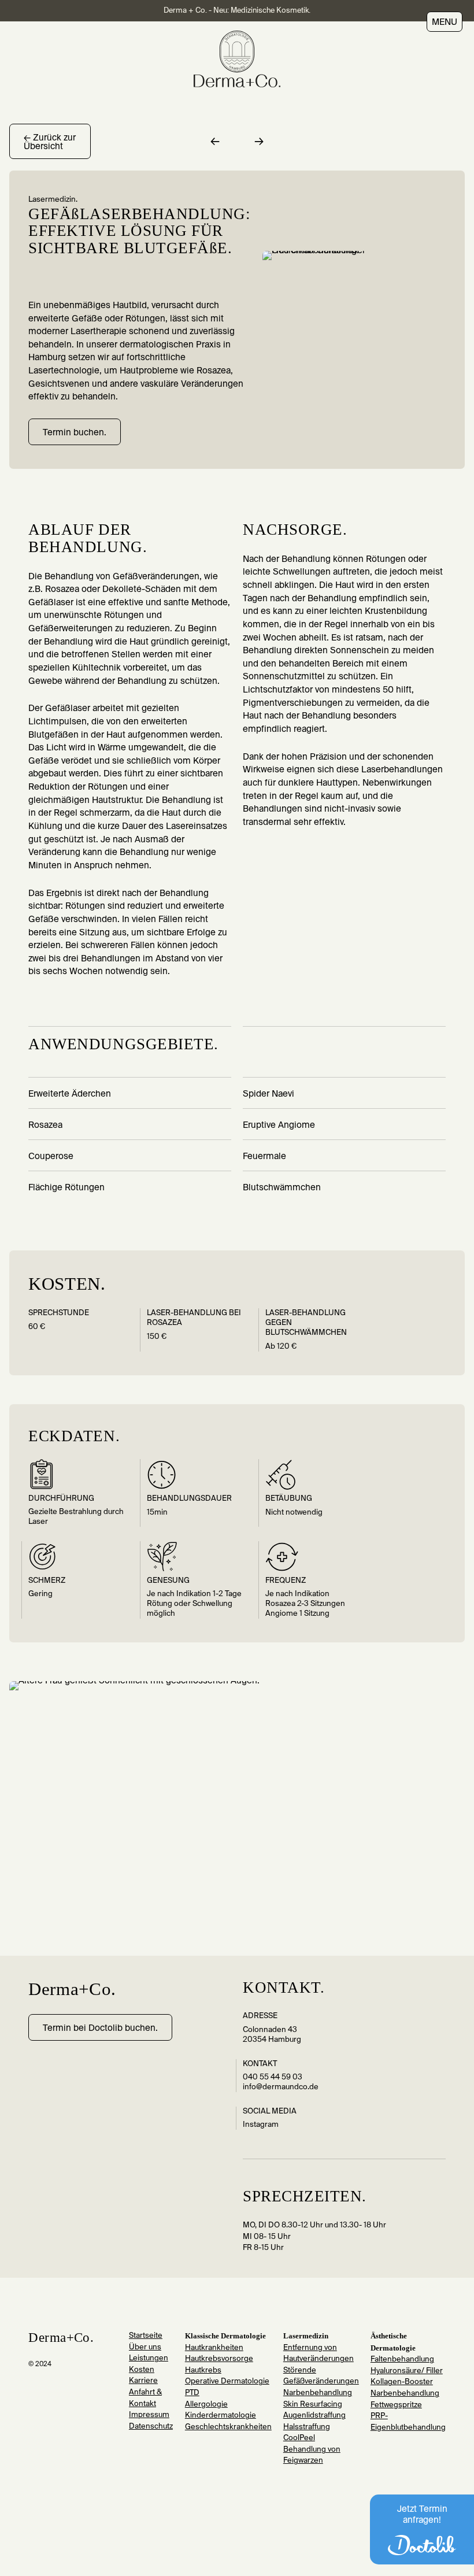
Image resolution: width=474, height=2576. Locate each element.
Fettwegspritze (396, 2405)
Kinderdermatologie (221, 2416)
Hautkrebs (203, 2370)
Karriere (143, 2381)
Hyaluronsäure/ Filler (407, 2371)
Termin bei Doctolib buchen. (100, 2028)
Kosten (142, 2370)
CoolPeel (299, 2438)
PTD (192, 2393)
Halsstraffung (307, 2427)
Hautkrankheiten (214, 2348)
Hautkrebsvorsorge (219, 2359)
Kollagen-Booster (402, 2382)
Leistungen (149, 2358)
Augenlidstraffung (314, 2416)
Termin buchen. (75, 433)
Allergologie (206, 2405)
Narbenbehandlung (318, 2393)
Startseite (146, 2336)
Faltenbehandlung (402, 2360)
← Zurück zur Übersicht (50, 142)
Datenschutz (151, 2427)
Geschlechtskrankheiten (228, 2427)
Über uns (145, 2347)
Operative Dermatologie (227, 2381)
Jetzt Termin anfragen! (422, 2515)
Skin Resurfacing (313, 2405)
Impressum (149, 2415)
